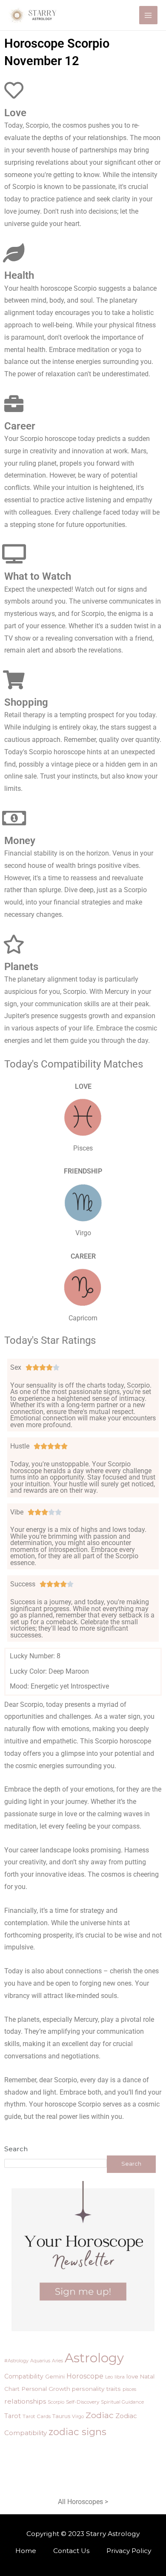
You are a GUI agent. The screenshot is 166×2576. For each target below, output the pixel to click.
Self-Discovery (83, 2402)
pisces (129, 2389)
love (132, 2376)
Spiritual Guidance (122, 2402)
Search (16, 2149)
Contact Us (71, 2551)
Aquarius (40, 2361)
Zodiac (100, 2415)
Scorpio (56, 2402)
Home (26, 2551)
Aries (57, 2361)
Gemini (55, 2376)
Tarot (13, 2416)
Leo (109, 2377)
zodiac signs (77, 2432)
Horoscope (85, 2376)
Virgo (78, 2416)
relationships (25, 2401)
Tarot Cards (37, 2416)
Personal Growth (46, 2389)
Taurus (61, 2416)
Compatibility (24, 2376)
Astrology (94, 2358)
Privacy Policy (129, 2551)
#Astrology (16, 2361)
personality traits (96, 2389)
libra (120, 2377)
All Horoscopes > (83, 2502)
